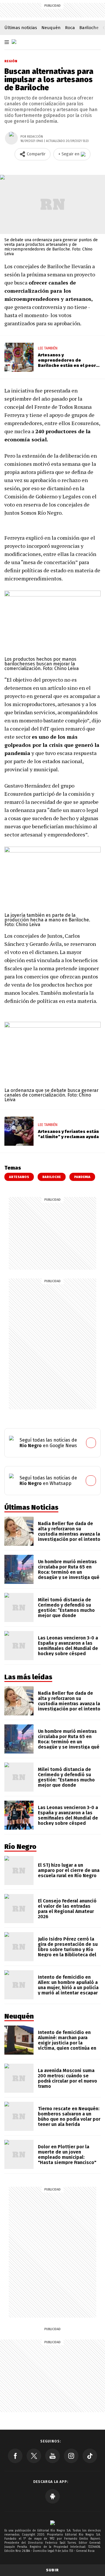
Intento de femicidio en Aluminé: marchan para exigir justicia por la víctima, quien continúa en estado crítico (67, 2043)
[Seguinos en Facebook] (15, 2456)
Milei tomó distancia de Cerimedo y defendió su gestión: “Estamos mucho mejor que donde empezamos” (66, 1610)
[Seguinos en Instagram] (71, 2456)
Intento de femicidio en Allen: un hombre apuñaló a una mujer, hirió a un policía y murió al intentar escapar (68, 1985)
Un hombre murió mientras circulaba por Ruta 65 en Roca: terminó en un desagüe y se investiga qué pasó (69, 1572)
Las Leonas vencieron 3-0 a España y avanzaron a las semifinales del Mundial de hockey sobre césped (68, 1646)
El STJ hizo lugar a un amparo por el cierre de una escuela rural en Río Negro (69, 1870)
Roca (70, 28)
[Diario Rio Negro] (52, 2523)
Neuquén (51, 28)
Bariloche (89, 28)
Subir (52, 2570)
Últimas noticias (21, 28)
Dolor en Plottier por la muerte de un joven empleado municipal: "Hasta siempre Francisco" (67, 2155)
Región (11, 61)
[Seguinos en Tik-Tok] (90, 2456)
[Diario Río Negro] (14, 42)
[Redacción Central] (11, 138)
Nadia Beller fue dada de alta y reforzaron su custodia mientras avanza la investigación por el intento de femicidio (69, 1534)
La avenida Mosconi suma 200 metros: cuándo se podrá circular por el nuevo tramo (68, 2078)
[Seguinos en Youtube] (52, 2456)
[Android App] (52, 2496)
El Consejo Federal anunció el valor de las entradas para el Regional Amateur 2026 (67, 1909)
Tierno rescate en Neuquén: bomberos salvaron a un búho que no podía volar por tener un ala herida (69, 2116)
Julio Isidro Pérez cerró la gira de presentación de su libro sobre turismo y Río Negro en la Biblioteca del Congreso (68, 1949)
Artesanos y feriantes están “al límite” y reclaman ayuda (68, 1134)
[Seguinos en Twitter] (34, 2456)
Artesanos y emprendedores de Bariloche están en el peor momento (67, 363)
